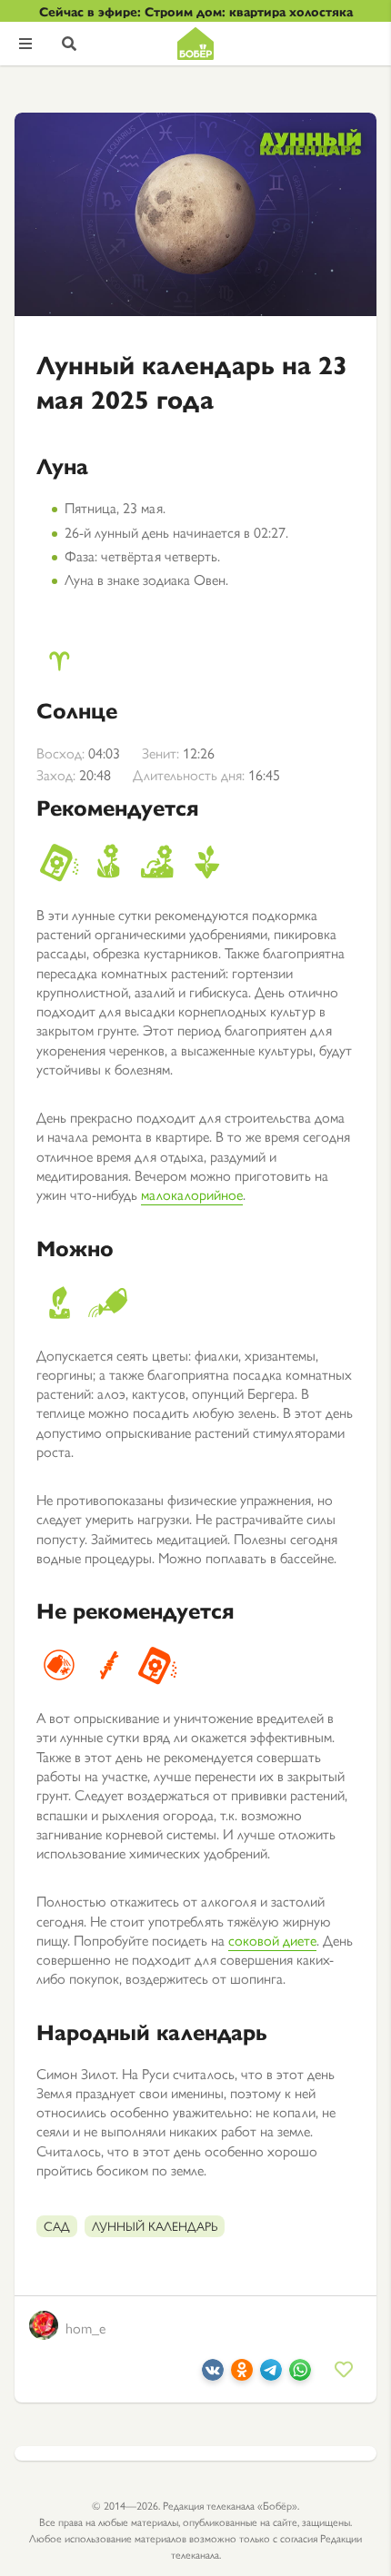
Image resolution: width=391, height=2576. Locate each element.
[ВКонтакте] (213, 2375)
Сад (57, 2225)
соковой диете (272, 1940)
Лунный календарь (155, 2225)
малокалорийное (192, 1194)
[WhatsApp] (300, 2375)
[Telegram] (271, 2375)
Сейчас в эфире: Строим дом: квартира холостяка (196, 11)
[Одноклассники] (242, 2375)
